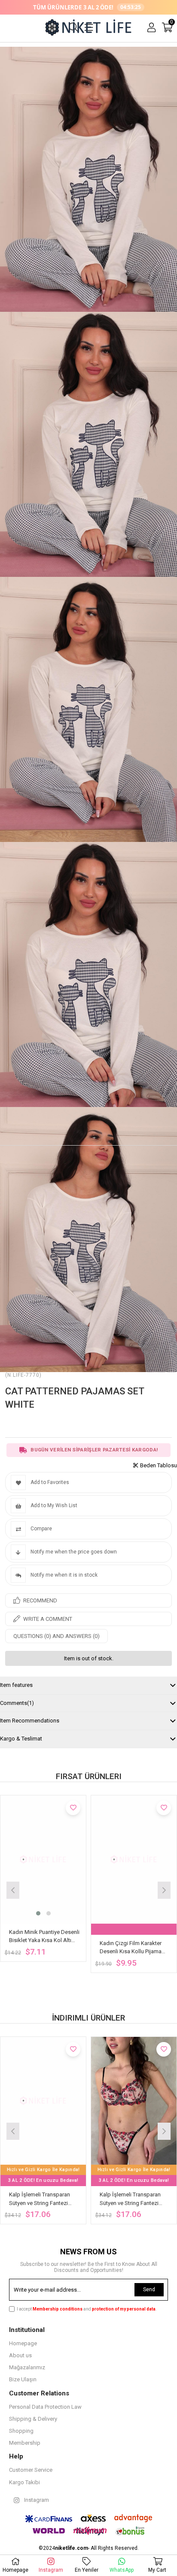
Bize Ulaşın (23, 2379)
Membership (25, 2443)
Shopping (21, 2431)
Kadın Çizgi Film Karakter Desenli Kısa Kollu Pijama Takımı (131, 1948)
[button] (38, 1913)
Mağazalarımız (27, 2367)
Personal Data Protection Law (45, 2407)
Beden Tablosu (159, 1465)
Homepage (23, 2343)
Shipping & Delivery (33, 2419)
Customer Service (31, 2470)
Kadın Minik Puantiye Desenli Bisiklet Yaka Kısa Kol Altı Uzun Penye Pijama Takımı (44, 1937)
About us (20, 2355)
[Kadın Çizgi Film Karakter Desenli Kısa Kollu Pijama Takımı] (134, 1860)
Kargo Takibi (24, 2482)
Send (149, 2289)
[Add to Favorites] (73, 1808)
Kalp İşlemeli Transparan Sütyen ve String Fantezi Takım (40, 2199)
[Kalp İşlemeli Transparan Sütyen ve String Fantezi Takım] (43, 2101)
